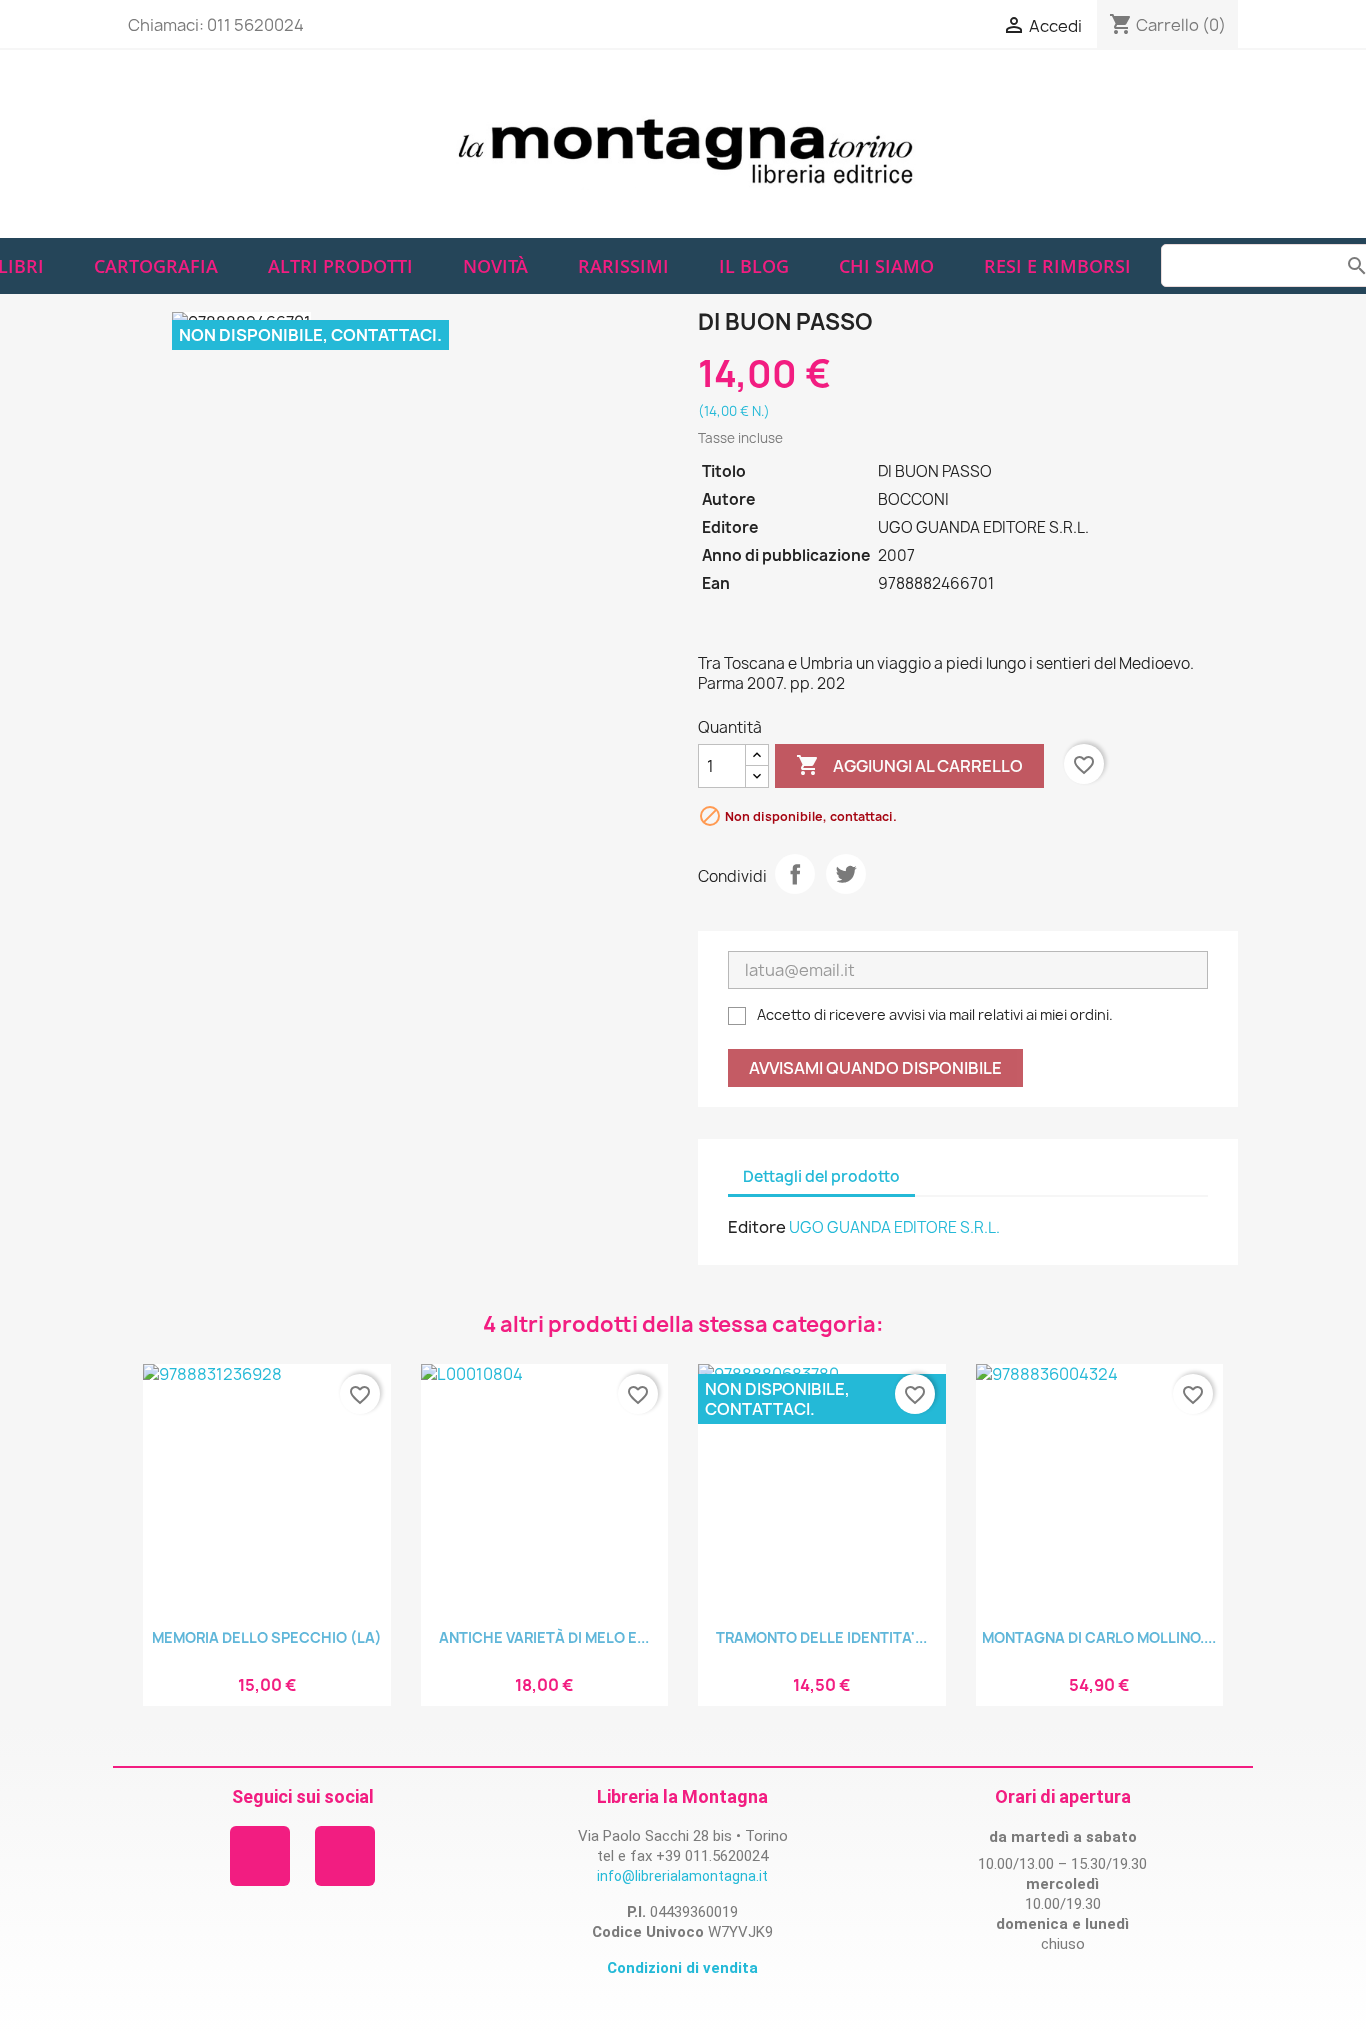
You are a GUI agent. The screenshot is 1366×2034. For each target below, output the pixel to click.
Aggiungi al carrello (909, 765)
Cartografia (156, 266)
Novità (495, 266)
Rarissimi (623, 266)
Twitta (846, 874)
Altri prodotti (340, 266)
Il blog (754, 266)
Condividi (795, 874)
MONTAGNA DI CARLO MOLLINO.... (1099, 1637)
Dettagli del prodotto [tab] (821, 1176)
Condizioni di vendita (682, 1968)
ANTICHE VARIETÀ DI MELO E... (544, 1637)
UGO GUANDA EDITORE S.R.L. (894, 1227)
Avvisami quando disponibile (875, 1068)
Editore (757, 1227)
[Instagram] (345, 1856)
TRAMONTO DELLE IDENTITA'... (821, 1637)
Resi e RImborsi (1057, 266)
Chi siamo (886, 266)
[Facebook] (260, 1856)
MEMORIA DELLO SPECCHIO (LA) (267, 1637)
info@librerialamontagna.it (682, 1876)
